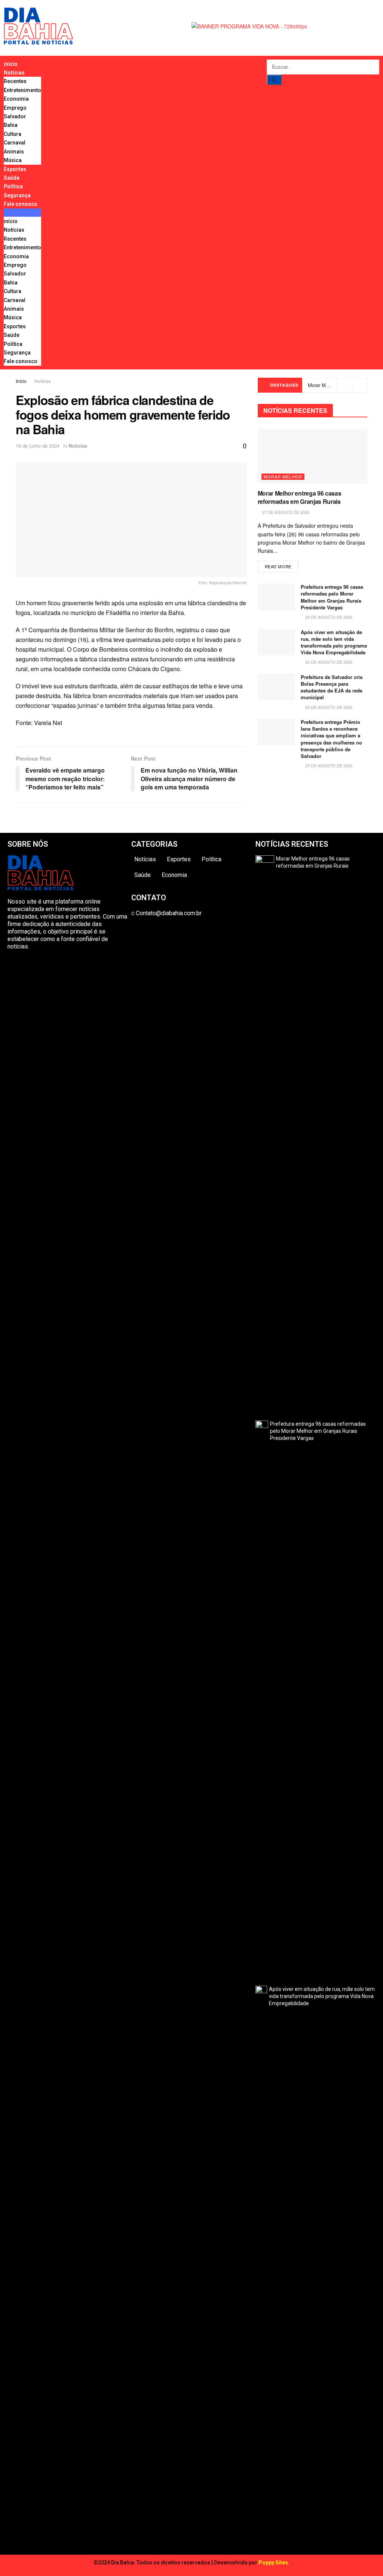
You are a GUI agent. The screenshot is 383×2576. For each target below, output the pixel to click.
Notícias (14, 73)
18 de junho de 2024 (38, 446)
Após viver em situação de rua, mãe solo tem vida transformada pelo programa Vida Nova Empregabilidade (334, 642)
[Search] (274, 80)
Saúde (12, 178)
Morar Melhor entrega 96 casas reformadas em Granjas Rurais (300, 497)
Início (21, 381)
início (11, 64)
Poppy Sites (273, 2563)
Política (13, 186)
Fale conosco (21, 204)
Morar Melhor (283, 476)
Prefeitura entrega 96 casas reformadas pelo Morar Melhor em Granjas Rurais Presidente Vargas (332, 597)
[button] (22, 213)
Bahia (11, 125)
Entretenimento (22, 90)
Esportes (15, 169)
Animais (14, 152)
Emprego (15, 108)
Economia (16, 99)
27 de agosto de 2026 (285, 512)
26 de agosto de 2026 (328, 617)
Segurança (17, 195)
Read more (278, 566)
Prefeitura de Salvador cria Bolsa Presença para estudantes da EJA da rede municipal (332, 687)
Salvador (15, 116)
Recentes (15, 81)
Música (13, 160)
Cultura (13, 134)
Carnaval (15, 143)
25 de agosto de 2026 (328, 765)
